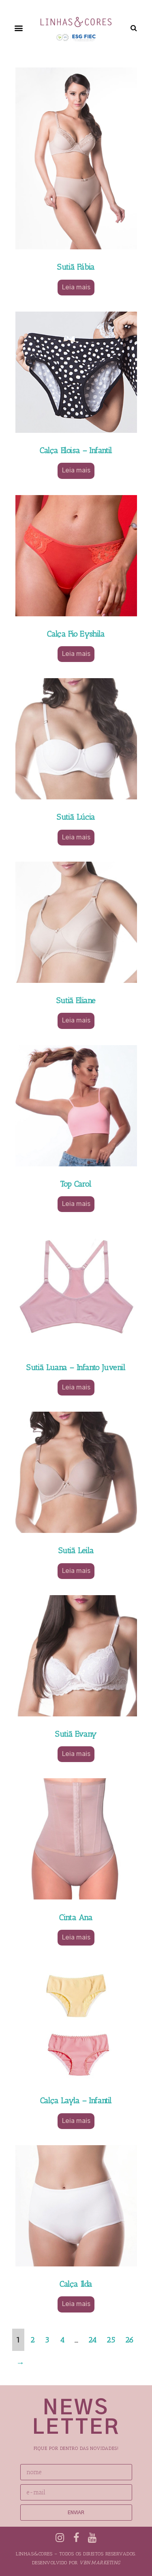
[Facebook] (76, 2538)
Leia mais (76, 287)
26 (130, 2340)
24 (92, 2340)
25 (111, 2340)
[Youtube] (92, 2538)
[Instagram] (60, 2538)
